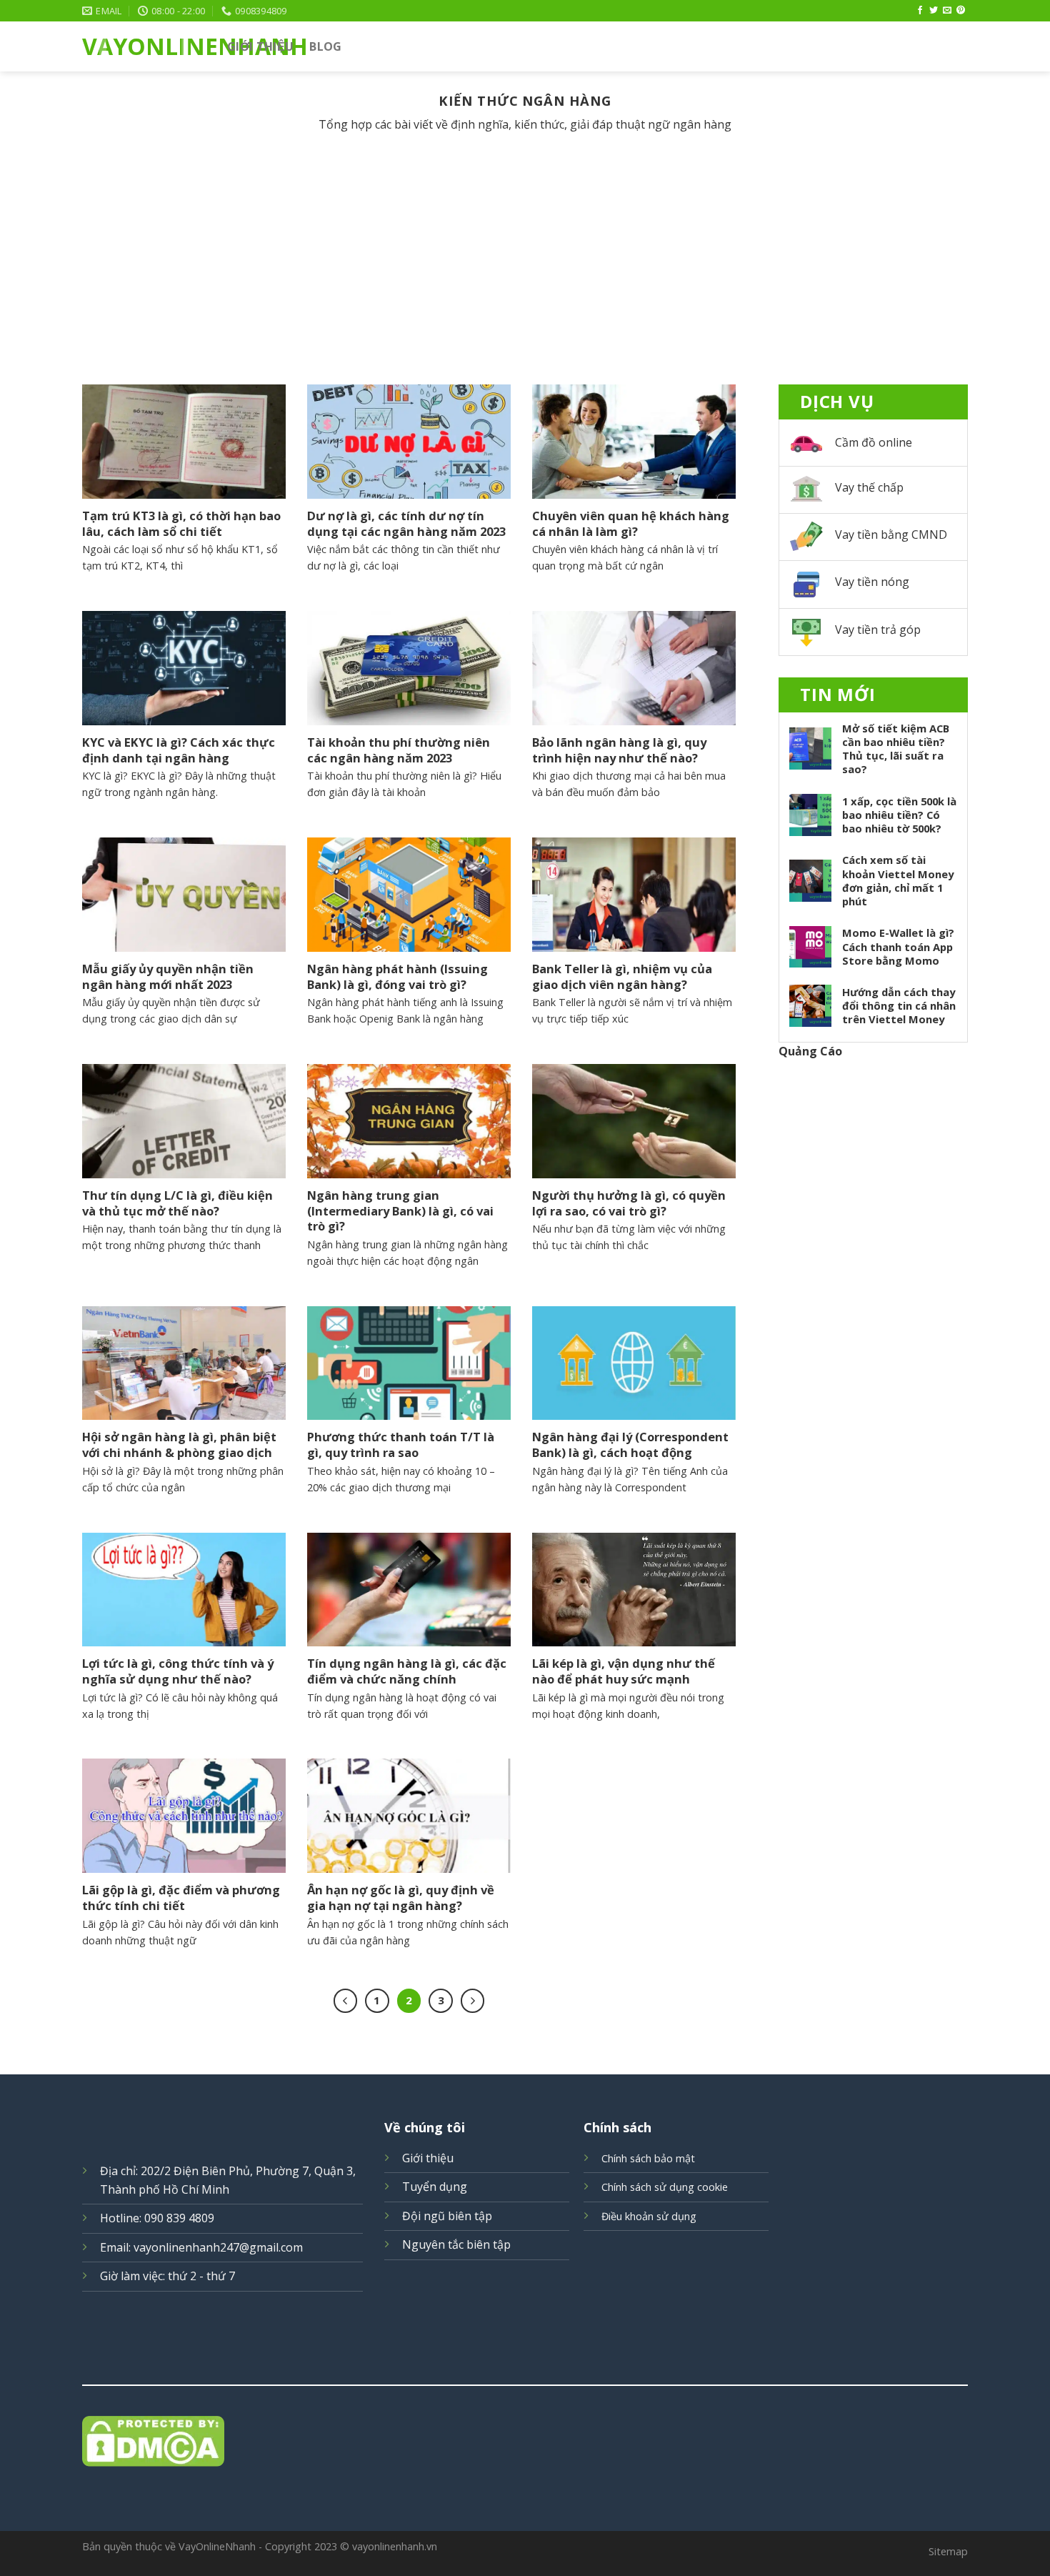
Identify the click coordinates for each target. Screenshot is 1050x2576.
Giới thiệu (260, 46)
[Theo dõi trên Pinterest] (961, 11)
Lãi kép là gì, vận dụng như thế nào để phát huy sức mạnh (624, 1671)
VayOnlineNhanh (144, 46)
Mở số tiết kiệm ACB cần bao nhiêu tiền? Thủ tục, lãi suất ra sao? (896, 749)
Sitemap (948, 2551)
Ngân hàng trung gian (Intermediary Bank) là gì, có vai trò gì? (400, 1211)
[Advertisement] (525, 277)
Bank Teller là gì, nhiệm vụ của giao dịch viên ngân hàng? (622, 976)
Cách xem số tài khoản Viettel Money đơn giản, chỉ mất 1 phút (898, 880)
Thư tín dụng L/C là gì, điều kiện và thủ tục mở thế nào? (177, 1203)
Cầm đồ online (874, 442)
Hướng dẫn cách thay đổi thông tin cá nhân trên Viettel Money (899, 1006)
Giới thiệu (428, 2158)
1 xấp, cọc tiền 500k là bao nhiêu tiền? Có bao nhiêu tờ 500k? (899, 815)
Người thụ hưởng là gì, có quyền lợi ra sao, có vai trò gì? (629, 1203)
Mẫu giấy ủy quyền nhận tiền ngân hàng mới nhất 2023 (168, 976)
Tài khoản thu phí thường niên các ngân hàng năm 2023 (399, 750)
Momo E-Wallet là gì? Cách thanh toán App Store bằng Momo (898, 946)
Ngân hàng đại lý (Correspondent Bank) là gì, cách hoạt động (630, 1444)
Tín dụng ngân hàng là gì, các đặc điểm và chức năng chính (407, 1671)
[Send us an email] (947, 11)
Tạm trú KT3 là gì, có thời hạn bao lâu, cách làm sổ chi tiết (181, 523)
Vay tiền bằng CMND (891, 534)
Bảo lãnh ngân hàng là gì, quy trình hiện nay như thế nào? (619, 750)
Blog (325, 46)
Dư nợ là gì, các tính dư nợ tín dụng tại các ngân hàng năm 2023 (406, 523)
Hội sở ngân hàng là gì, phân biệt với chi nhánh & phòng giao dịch (179, 1444)
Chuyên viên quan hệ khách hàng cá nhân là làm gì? (631, 523)
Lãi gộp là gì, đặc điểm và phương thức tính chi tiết (181, 1898)
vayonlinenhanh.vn (395, 2546)
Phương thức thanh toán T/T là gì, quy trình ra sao (401, 1444)
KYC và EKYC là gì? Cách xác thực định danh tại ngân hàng (179, 750)
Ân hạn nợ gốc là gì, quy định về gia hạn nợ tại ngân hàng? (401, 1898)
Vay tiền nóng (872, 582)
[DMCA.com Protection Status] (525, 2441)
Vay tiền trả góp (878, 630)
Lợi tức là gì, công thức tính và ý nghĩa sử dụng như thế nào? (178, 1671)
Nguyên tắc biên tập (456, 2244)
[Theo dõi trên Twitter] (934, 11)
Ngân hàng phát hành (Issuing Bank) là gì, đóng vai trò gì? (397, 976)
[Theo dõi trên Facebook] (920, 11)
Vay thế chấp (869, 487)
